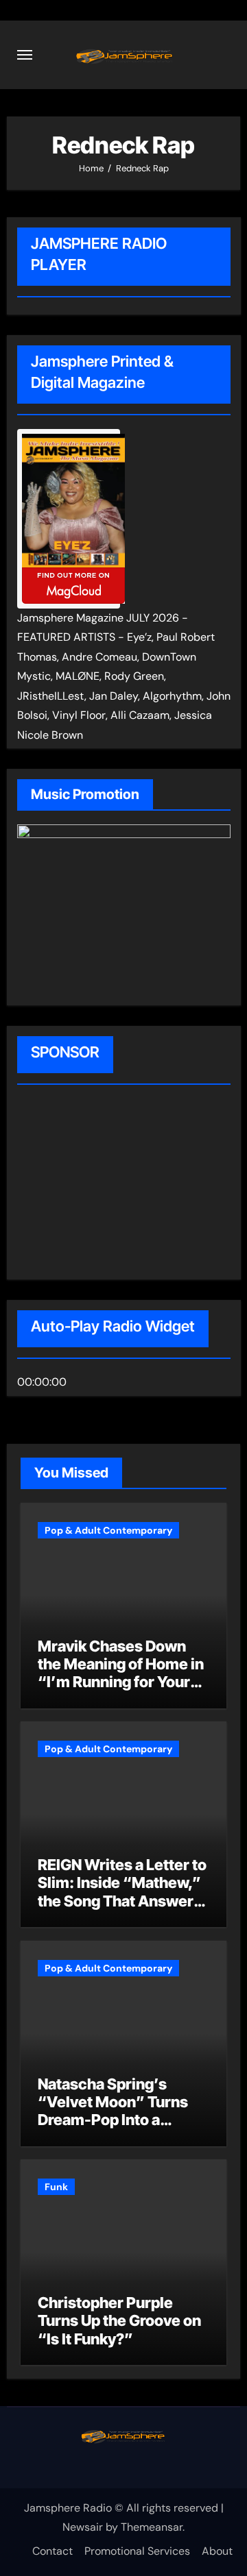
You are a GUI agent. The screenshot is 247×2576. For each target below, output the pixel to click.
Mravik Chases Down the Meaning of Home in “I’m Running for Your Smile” (121, 1673)
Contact (52, 2551)
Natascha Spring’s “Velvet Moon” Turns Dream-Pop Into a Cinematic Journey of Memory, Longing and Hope (114, 2129)
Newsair (83, 2527)
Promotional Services (137, 2551)
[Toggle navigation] (25, 55)
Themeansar (152, 2527)
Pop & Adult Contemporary (108, 1530)
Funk (56, 2187)
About (217, 2551)
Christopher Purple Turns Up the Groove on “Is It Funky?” (119, 2321)
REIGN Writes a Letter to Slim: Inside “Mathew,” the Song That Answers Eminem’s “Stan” (122, 1892)
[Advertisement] (105, 1184)
